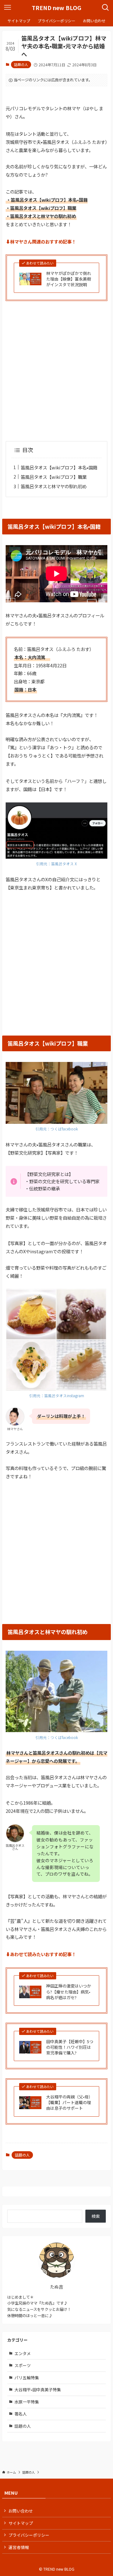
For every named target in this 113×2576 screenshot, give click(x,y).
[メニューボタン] (8, 8)
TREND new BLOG (56, 8)
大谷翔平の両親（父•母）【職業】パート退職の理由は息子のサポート (69, 2103)
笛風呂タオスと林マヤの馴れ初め (54, 486)
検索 (96, 2216)
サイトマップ (21, 2523)
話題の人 (21, 64)
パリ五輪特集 (27, 2378)
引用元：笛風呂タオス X (56, 864)
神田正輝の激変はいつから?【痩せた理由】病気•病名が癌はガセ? (69, 1992)
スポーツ (23, 2365)
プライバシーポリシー (29, 2535)
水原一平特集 (27, 2402)
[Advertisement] (56, 367)
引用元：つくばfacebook (57, 1129)
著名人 (21, 2414)
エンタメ (23, 2353)
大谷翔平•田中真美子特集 (38, 2390)
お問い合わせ (21, 2511)
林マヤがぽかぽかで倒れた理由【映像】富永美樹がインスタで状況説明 (69, 279)
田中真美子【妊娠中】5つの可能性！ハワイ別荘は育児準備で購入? (70, 2047)
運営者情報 (19, 2547)
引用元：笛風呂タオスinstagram (57, 1396)
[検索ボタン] (105, 8)
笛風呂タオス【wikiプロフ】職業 (54, 477)
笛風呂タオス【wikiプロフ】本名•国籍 (59, 467)
